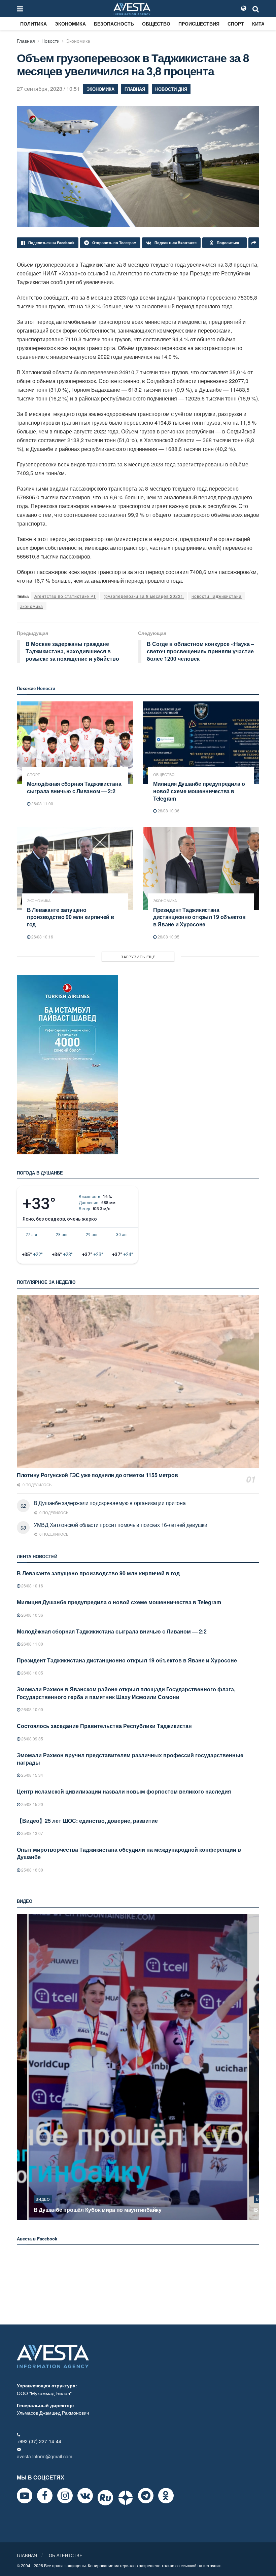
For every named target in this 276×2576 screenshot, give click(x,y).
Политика (33, 24)
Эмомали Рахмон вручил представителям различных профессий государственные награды (130, 1759)
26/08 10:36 (168, 811)
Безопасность (114, 24)
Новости (50, 41)
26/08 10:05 (168, 937)
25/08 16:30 (32, 1870)
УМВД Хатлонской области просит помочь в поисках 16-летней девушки (120, 1525)
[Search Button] (256, 8)
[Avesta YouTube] (25, 2496)
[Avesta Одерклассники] (166, 2496)
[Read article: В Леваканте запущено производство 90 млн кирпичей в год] (75, 869)
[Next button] (255, 2067)
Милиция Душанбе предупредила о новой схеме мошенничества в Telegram (199, 791)
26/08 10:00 (32, 1709)
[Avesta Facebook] (45, 2496)
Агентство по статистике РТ (65, 596)
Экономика (70, 24)
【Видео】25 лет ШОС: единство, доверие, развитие (87, 1821)
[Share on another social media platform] (254, 243)
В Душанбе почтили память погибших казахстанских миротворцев (121, 2210)
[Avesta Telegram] (146, 2496)
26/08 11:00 (42, 803)
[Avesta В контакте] (85, 2496)
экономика (32, 606)
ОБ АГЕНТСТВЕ (66, 2555)
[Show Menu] (20, 8)
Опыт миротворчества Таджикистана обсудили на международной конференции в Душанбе (129, 1853)
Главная (26, 41)
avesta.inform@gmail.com (45, 2456)
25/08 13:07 (32, 1833)
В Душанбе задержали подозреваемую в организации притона (110, 1503)
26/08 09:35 (32, 1739)
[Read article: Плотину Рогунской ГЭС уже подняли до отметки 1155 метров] (138, 1382)
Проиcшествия (199, 24)
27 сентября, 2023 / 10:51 (48, 89)
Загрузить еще (138, 957)
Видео (43, 2199)
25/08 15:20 (32, 1804)
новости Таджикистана (217, 596)
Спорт (236, 24)
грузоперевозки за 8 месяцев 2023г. (144, 596)
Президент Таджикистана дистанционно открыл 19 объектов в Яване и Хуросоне (199, 917)
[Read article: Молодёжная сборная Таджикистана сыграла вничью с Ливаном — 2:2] (75, 743)
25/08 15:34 (32, 1775)
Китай (260, 24)
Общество (156, 24)
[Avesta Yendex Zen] (126, 2498)
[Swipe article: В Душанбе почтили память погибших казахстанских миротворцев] (138, 2067)
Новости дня (171, 89)
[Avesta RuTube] (105, 2498)
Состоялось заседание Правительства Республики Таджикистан (104, 1726)
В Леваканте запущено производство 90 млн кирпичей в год (71, 917)
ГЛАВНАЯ (27, 2555)
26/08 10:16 (42, 937)
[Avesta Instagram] (65, 2496)
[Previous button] (21, 2067)
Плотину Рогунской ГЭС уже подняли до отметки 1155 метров (97, 1475)
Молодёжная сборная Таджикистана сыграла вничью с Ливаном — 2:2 (74, 787)
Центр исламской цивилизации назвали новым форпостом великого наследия (124, 1791)
